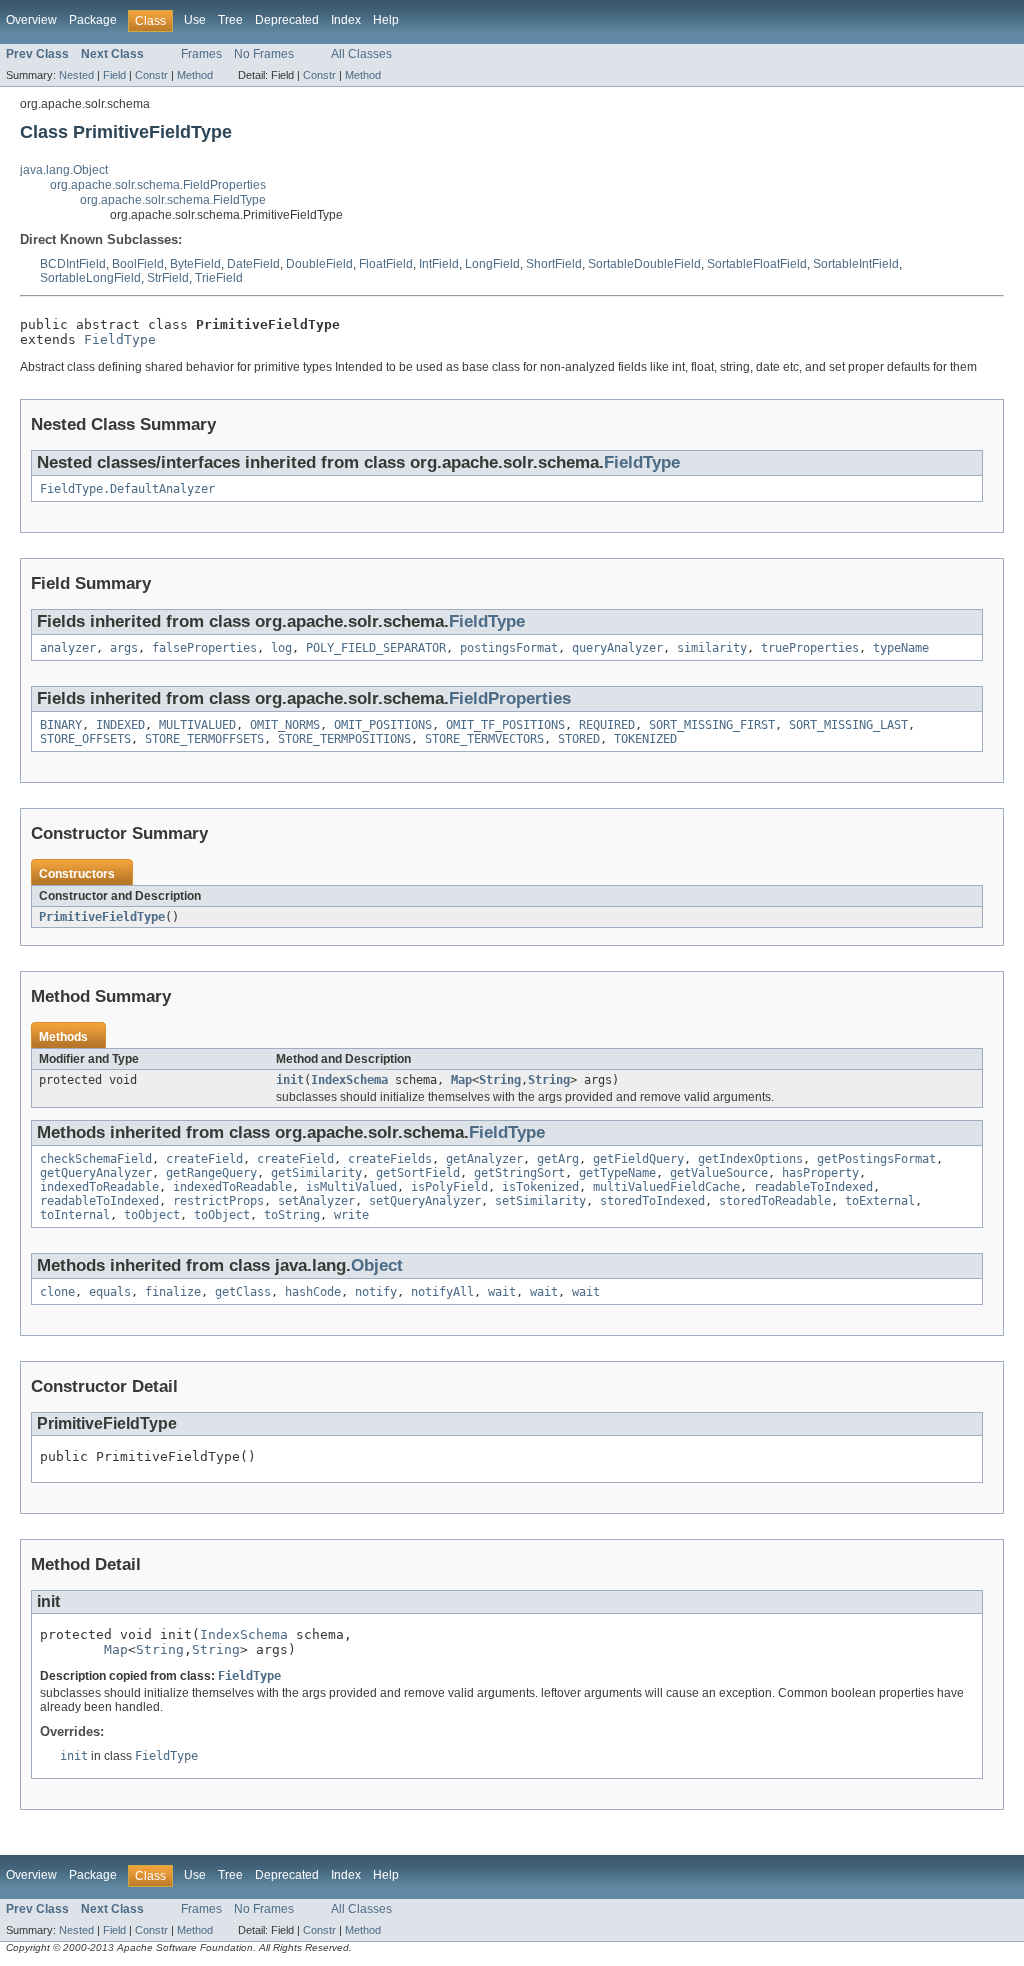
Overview (31, 20)
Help (386, 20)
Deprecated (287, 20)
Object (377, 1265)
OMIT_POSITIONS (383, 725)
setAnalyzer (316, 1201)
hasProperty (820, 1173)
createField (204, 1159)
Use (195, 20)
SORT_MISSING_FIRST (712, 725)
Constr (151, 75)
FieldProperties (510, 698)
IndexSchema (349, 1080)
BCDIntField (73, 264)
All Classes (361, 54)
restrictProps (218, 1201)
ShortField (554, 264)
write (351, 1215)
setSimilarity (540, 1201)
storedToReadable (775, 1201)
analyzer (68, 648)
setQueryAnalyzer (425, 1201)
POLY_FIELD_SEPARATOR (376, 648)
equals (110, 1292)
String (500, 1080)
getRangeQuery (211, 1173)
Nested (76, 75)
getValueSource (719, 1173)
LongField (492, 264)
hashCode (313, 1292)
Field (114, 75)
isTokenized (540, 1187)
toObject (152, 1215)
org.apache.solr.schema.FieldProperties (158, 185)
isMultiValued (351, 1187)
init (290, 1080)
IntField (439, 264)
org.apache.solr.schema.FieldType (173, 200)
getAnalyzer (484, 1159)
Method (195, 75)
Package (93, 20)
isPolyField (449, 1187)
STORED (579, 739)
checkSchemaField (96, 1159)
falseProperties (204, 648)
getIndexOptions (750, 1159)
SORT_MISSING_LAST (848, 725)
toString (292, 1215)
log (281, 648)
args (124, 648)
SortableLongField (90, 278)
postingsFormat (509, 648)
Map (461, 1080)
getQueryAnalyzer (96, 1173)
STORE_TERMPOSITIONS (344, 739)
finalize (173, 1292)
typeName (901, 648)
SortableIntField (856, 264)
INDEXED (120, 725)
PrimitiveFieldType (102, 917)
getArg (558, 1159)
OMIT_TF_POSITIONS (505, 725)
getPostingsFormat (876, 1159)
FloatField (386, 264)
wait (502, 1292)
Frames (201, 54)
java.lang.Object (64, 170)
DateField (253, 264)
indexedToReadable (99, 1187)
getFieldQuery (638, 1159)
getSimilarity (316, 1173)
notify (376, 1292)
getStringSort (519, 1173)
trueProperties (810, 648)
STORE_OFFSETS (85, 739)
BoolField (138, 264)
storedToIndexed (652, 1201)
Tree (230, 20)
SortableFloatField (757, 264)
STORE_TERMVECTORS (484, 739)
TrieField (219, 278)
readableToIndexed (813, 1187)
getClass (243, 1292)
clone (57, 1292)
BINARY (61, 725)
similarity (712, 648)
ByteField (195, 264)
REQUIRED (607, 725)
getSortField (418, 1173)
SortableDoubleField (644, 264)
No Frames (264, 54)
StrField (168, 278)
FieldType (120, 339)
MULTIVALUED (197, 725)
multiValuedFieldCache (666, 1187)
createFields (390, 1159)
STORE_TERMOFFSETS (204, 739)
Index (346, 20)
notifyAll (442, 1292)
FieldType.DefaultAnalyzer (127, 489)
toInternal (75, 1215)
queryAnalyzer (617, 648)
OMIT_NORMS (285, 725)
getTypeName (617, 1173)
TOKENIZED (645, 739)
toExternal (880, 1201)
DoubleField (319, 264)
